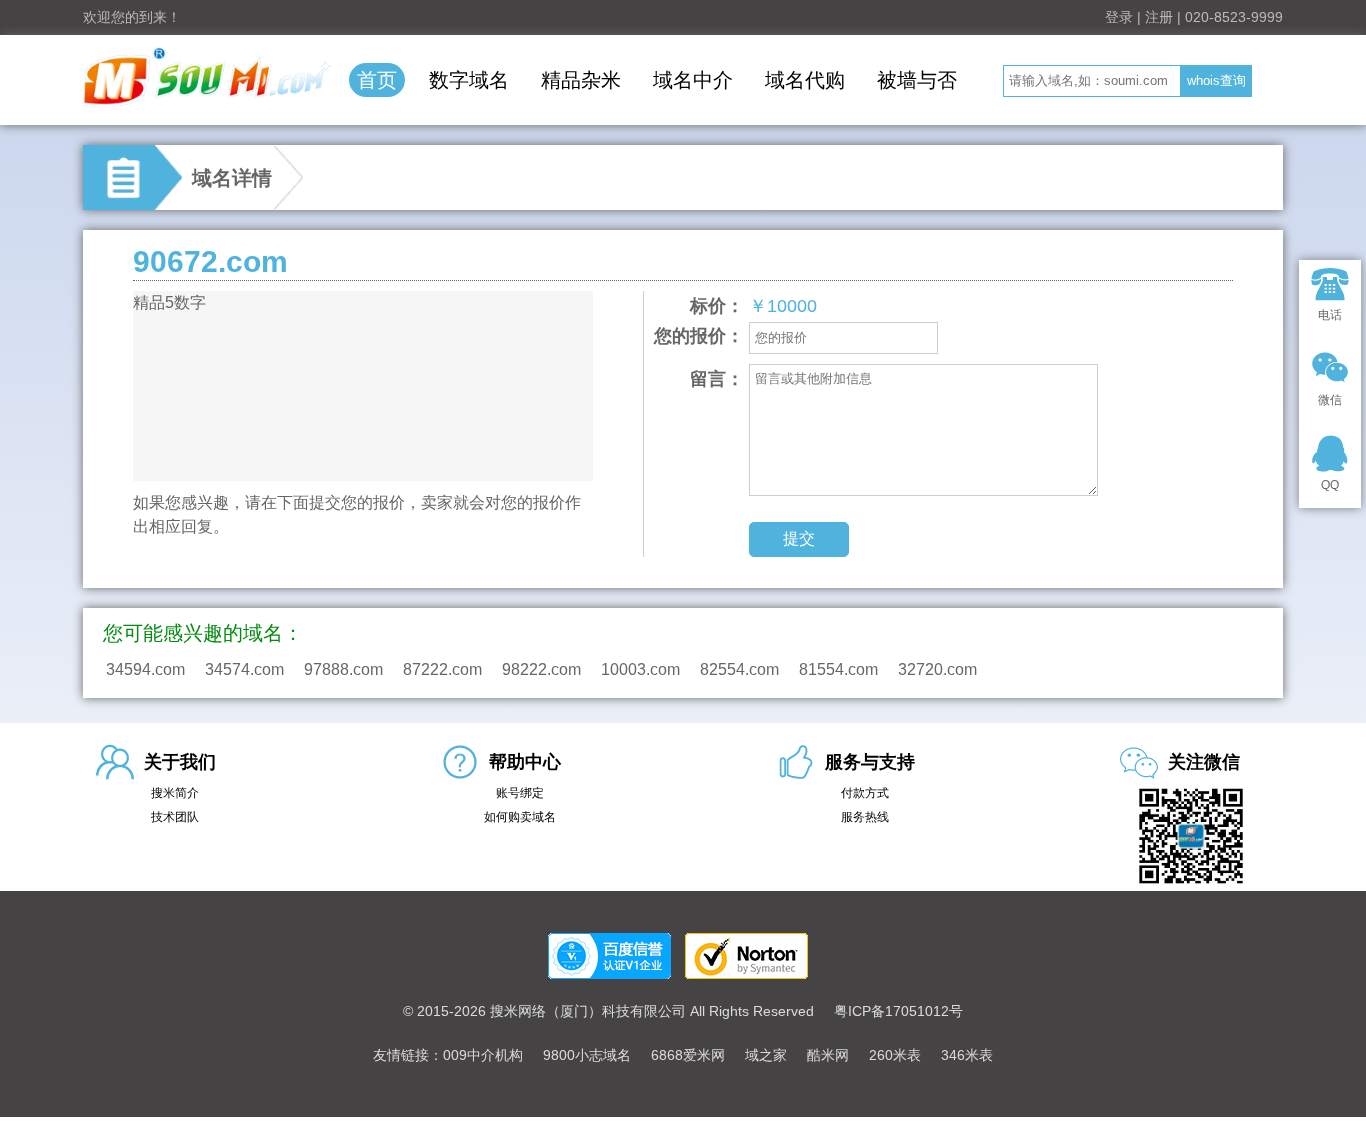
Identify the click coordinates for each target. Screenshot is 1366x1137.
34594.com (145, 669)
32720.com (937, 669)
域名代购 (805, 80)
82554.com (739, 669)
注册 (1159, 17)
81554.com (838, 669)
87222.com (442, 669)
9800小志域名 (587, 1055)
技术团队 (175, 817)
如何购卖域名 (520, 817)
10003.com (640, 669)
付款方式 (865, 793)
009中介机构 (483, 1055)
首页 (377, 80)
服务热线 (865, 817)
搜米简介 (175, 793)
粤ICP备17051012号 (898, 1011)
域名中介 (693, 80)
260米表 (895, 1055)
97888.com (343, 669)
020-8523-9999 (1234, 17)
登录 (1119, 17)
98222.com (541, 669)
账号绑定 (520, 793)
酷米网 (828, 1055)
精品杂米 (581, 80)
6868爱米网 (688, 1055)
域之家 (766, 1055)
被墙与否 (917, 80)
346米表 (967, 1055)
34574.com (244, 669)
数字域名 (469, 80)
